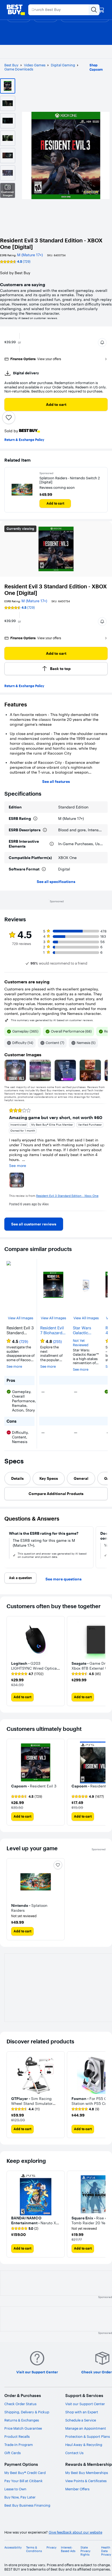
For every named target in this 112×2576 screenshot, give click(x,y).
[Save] (9, 418)
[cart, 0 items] (101, 10)
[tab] (17, 1478)
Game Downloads (19, 69)
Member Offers (77, 2489)
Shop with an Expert (82, 2412)
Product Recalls (17, 2436)
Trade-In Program (19, 2445)
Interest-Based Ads (68, 2549)
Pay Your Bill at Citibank (24, 2481)
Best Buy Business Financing (27, 2505)
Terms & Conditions (34, 2549)
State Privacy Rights (85, 2551)
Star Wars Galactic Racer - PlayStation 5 (85, 1330)
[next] (103, 1157)
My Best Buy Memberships (87, 2473)
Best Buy (11, 65)
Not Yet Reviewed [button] (81, 1343)
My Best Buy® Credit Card (25, 2473)
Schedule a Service (81, 2420)
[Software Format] (44, 869)
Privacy (52, 2548)
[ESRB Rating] (35, 818)
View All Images (21, 1318)
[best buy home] (16, 10)
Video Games (35, 65)
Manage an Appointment (86, 2428)
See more (14, 1366)
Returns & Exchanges (22, 2420)
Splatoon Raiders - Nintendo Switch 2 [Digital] (70, 480)
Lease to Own (15, 2489)
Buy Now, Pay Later (20, 2497)
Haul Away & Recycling (84, 2445)
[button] (102, 342)
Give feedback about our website (75, 2532)
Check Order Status (20, 2404)
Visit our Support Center (85, 2404)
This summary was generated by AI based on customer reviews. (52, 1020)
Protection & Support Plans (88, 2436)
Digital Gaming (63, 65)
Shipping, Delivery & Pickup (27, 2412)
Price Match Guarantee (23, 2428)
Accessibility (13, 2548)
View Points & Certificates (86, 2481)
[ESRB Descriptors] (45, 830)
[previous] (9, 1157)
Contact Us (74, 2453)
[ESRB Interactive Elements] (52, 844)
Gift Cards (13, 2453)
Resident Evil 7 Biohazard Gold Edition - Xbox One (53, 1330)
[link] (34, 1224)
